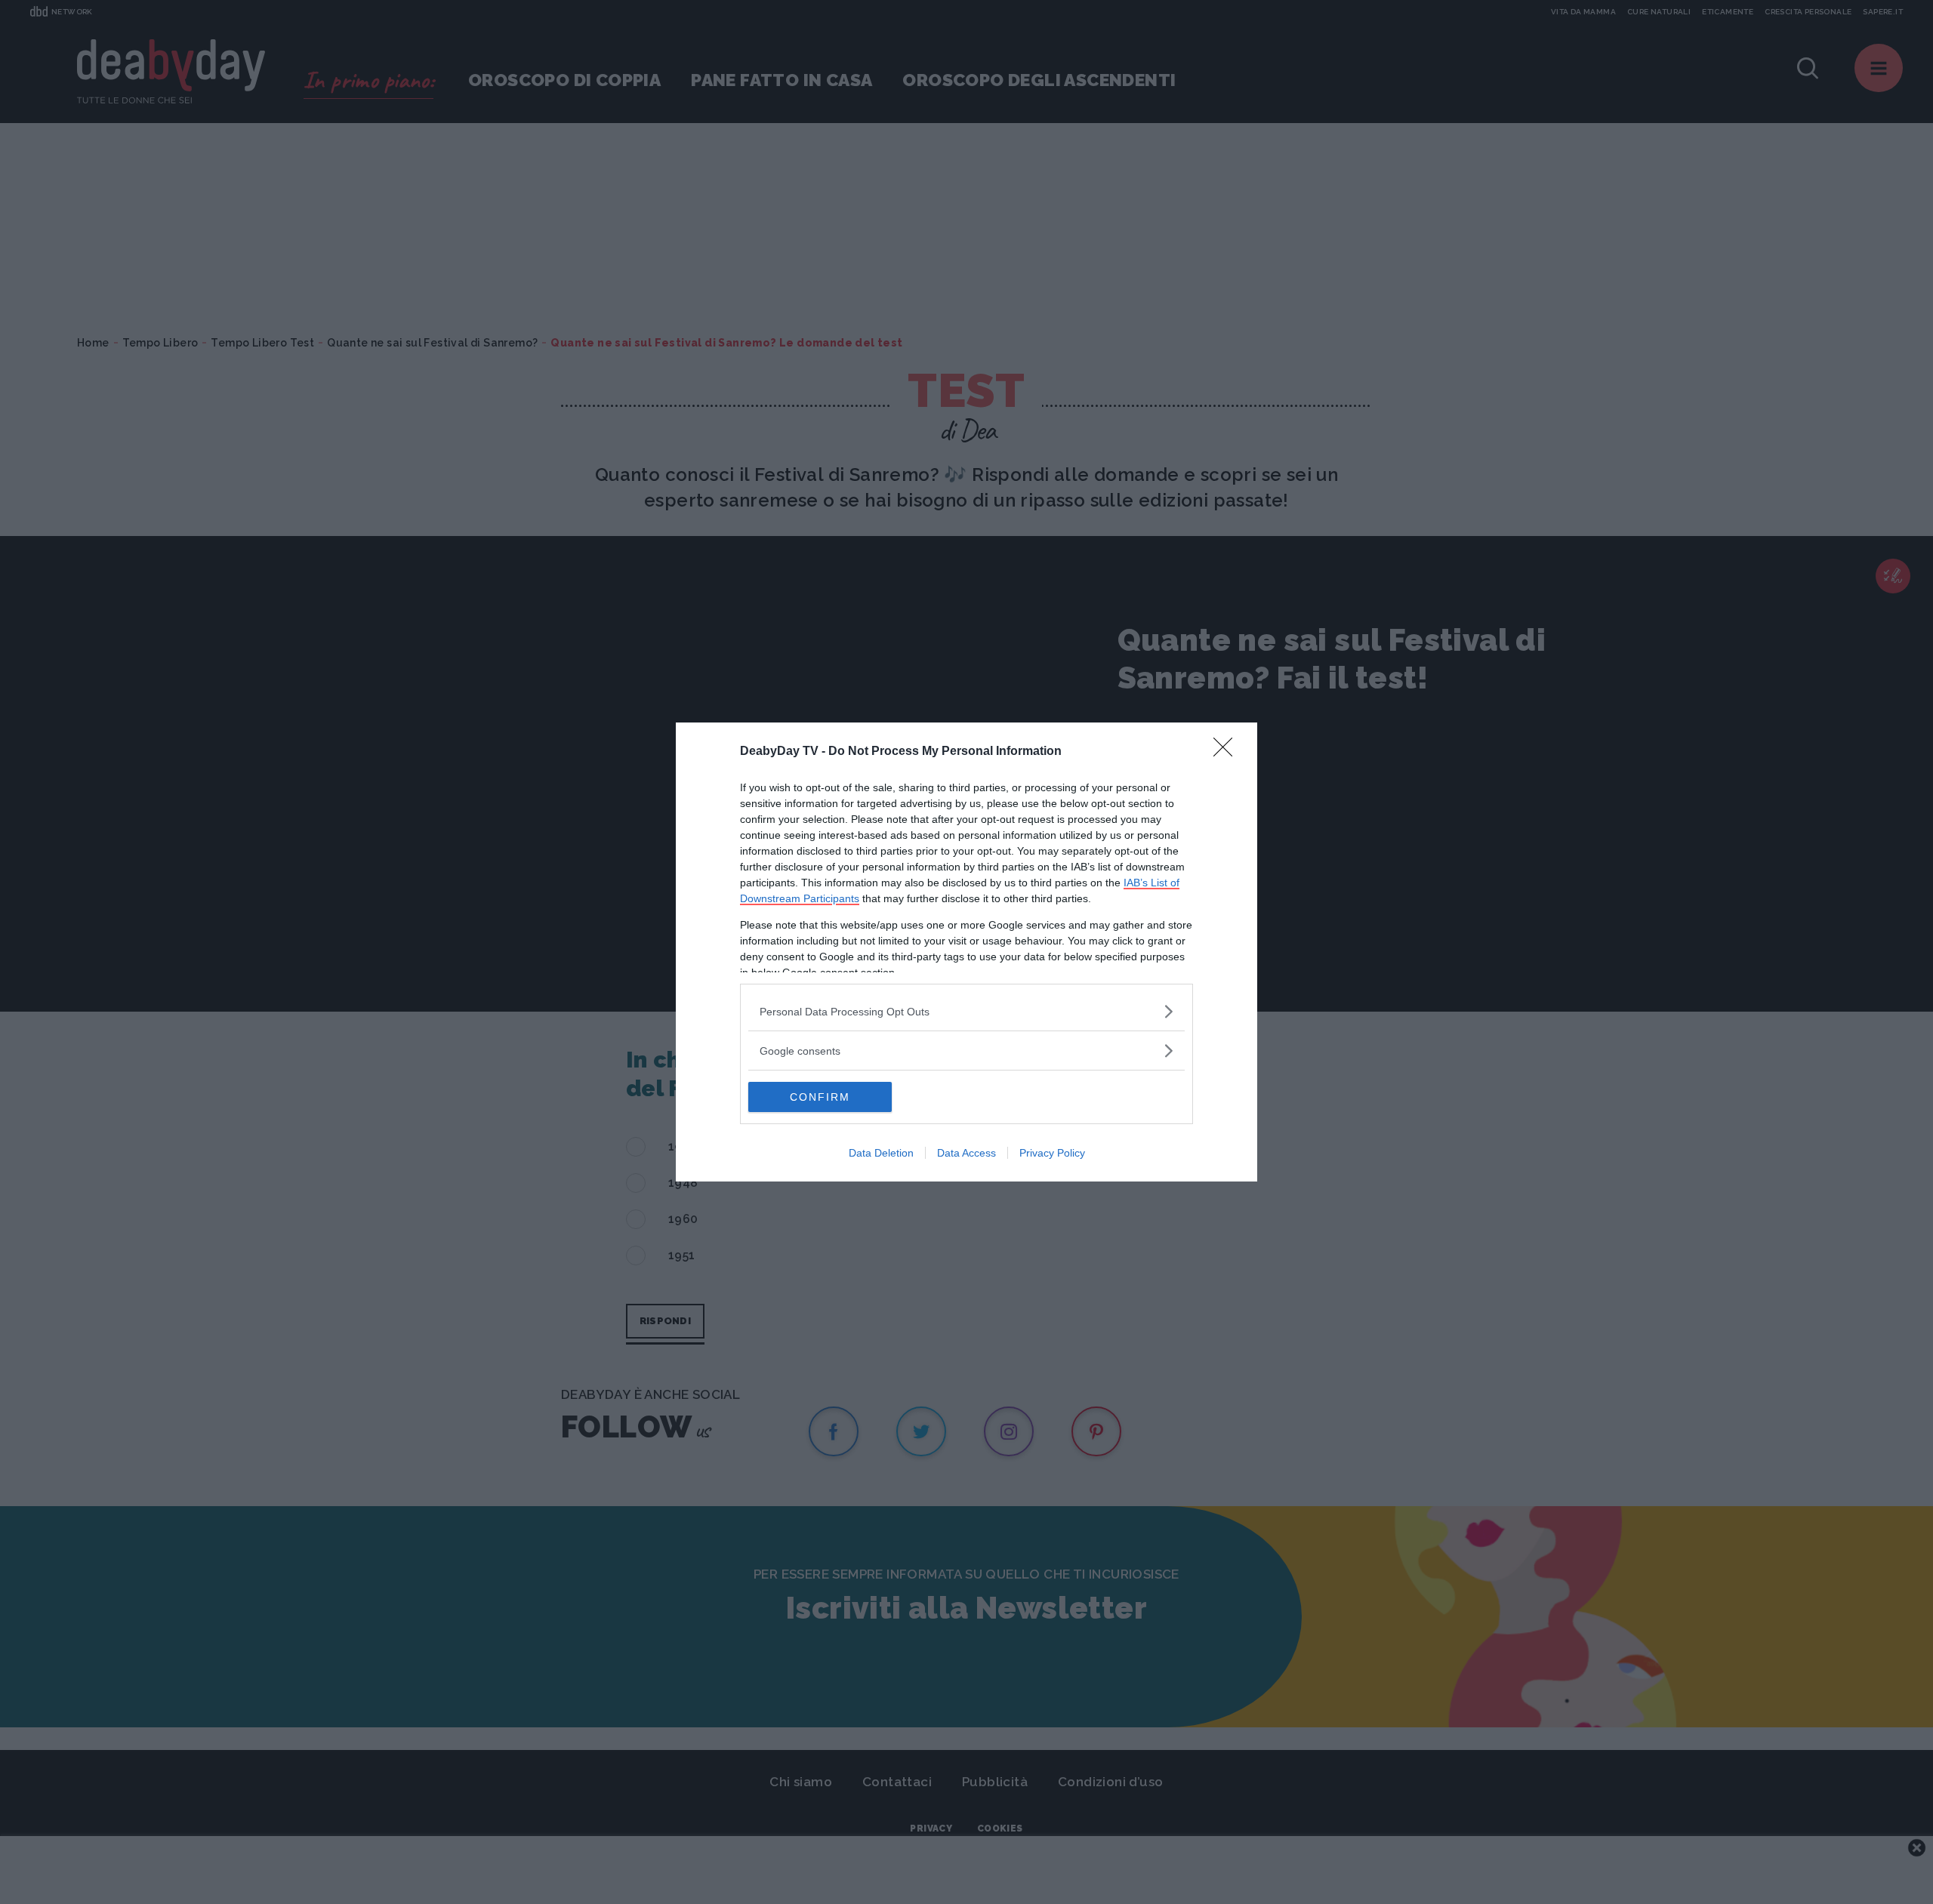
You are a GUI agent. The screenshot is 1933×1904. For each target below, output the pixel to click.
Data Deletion (881, 1153)
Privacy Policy (1052, 1153)
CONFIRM (820, 1097)
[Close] (1228, 752)
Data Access (966, 1153)
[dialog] (966, 952)
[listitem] (966, 1011)
